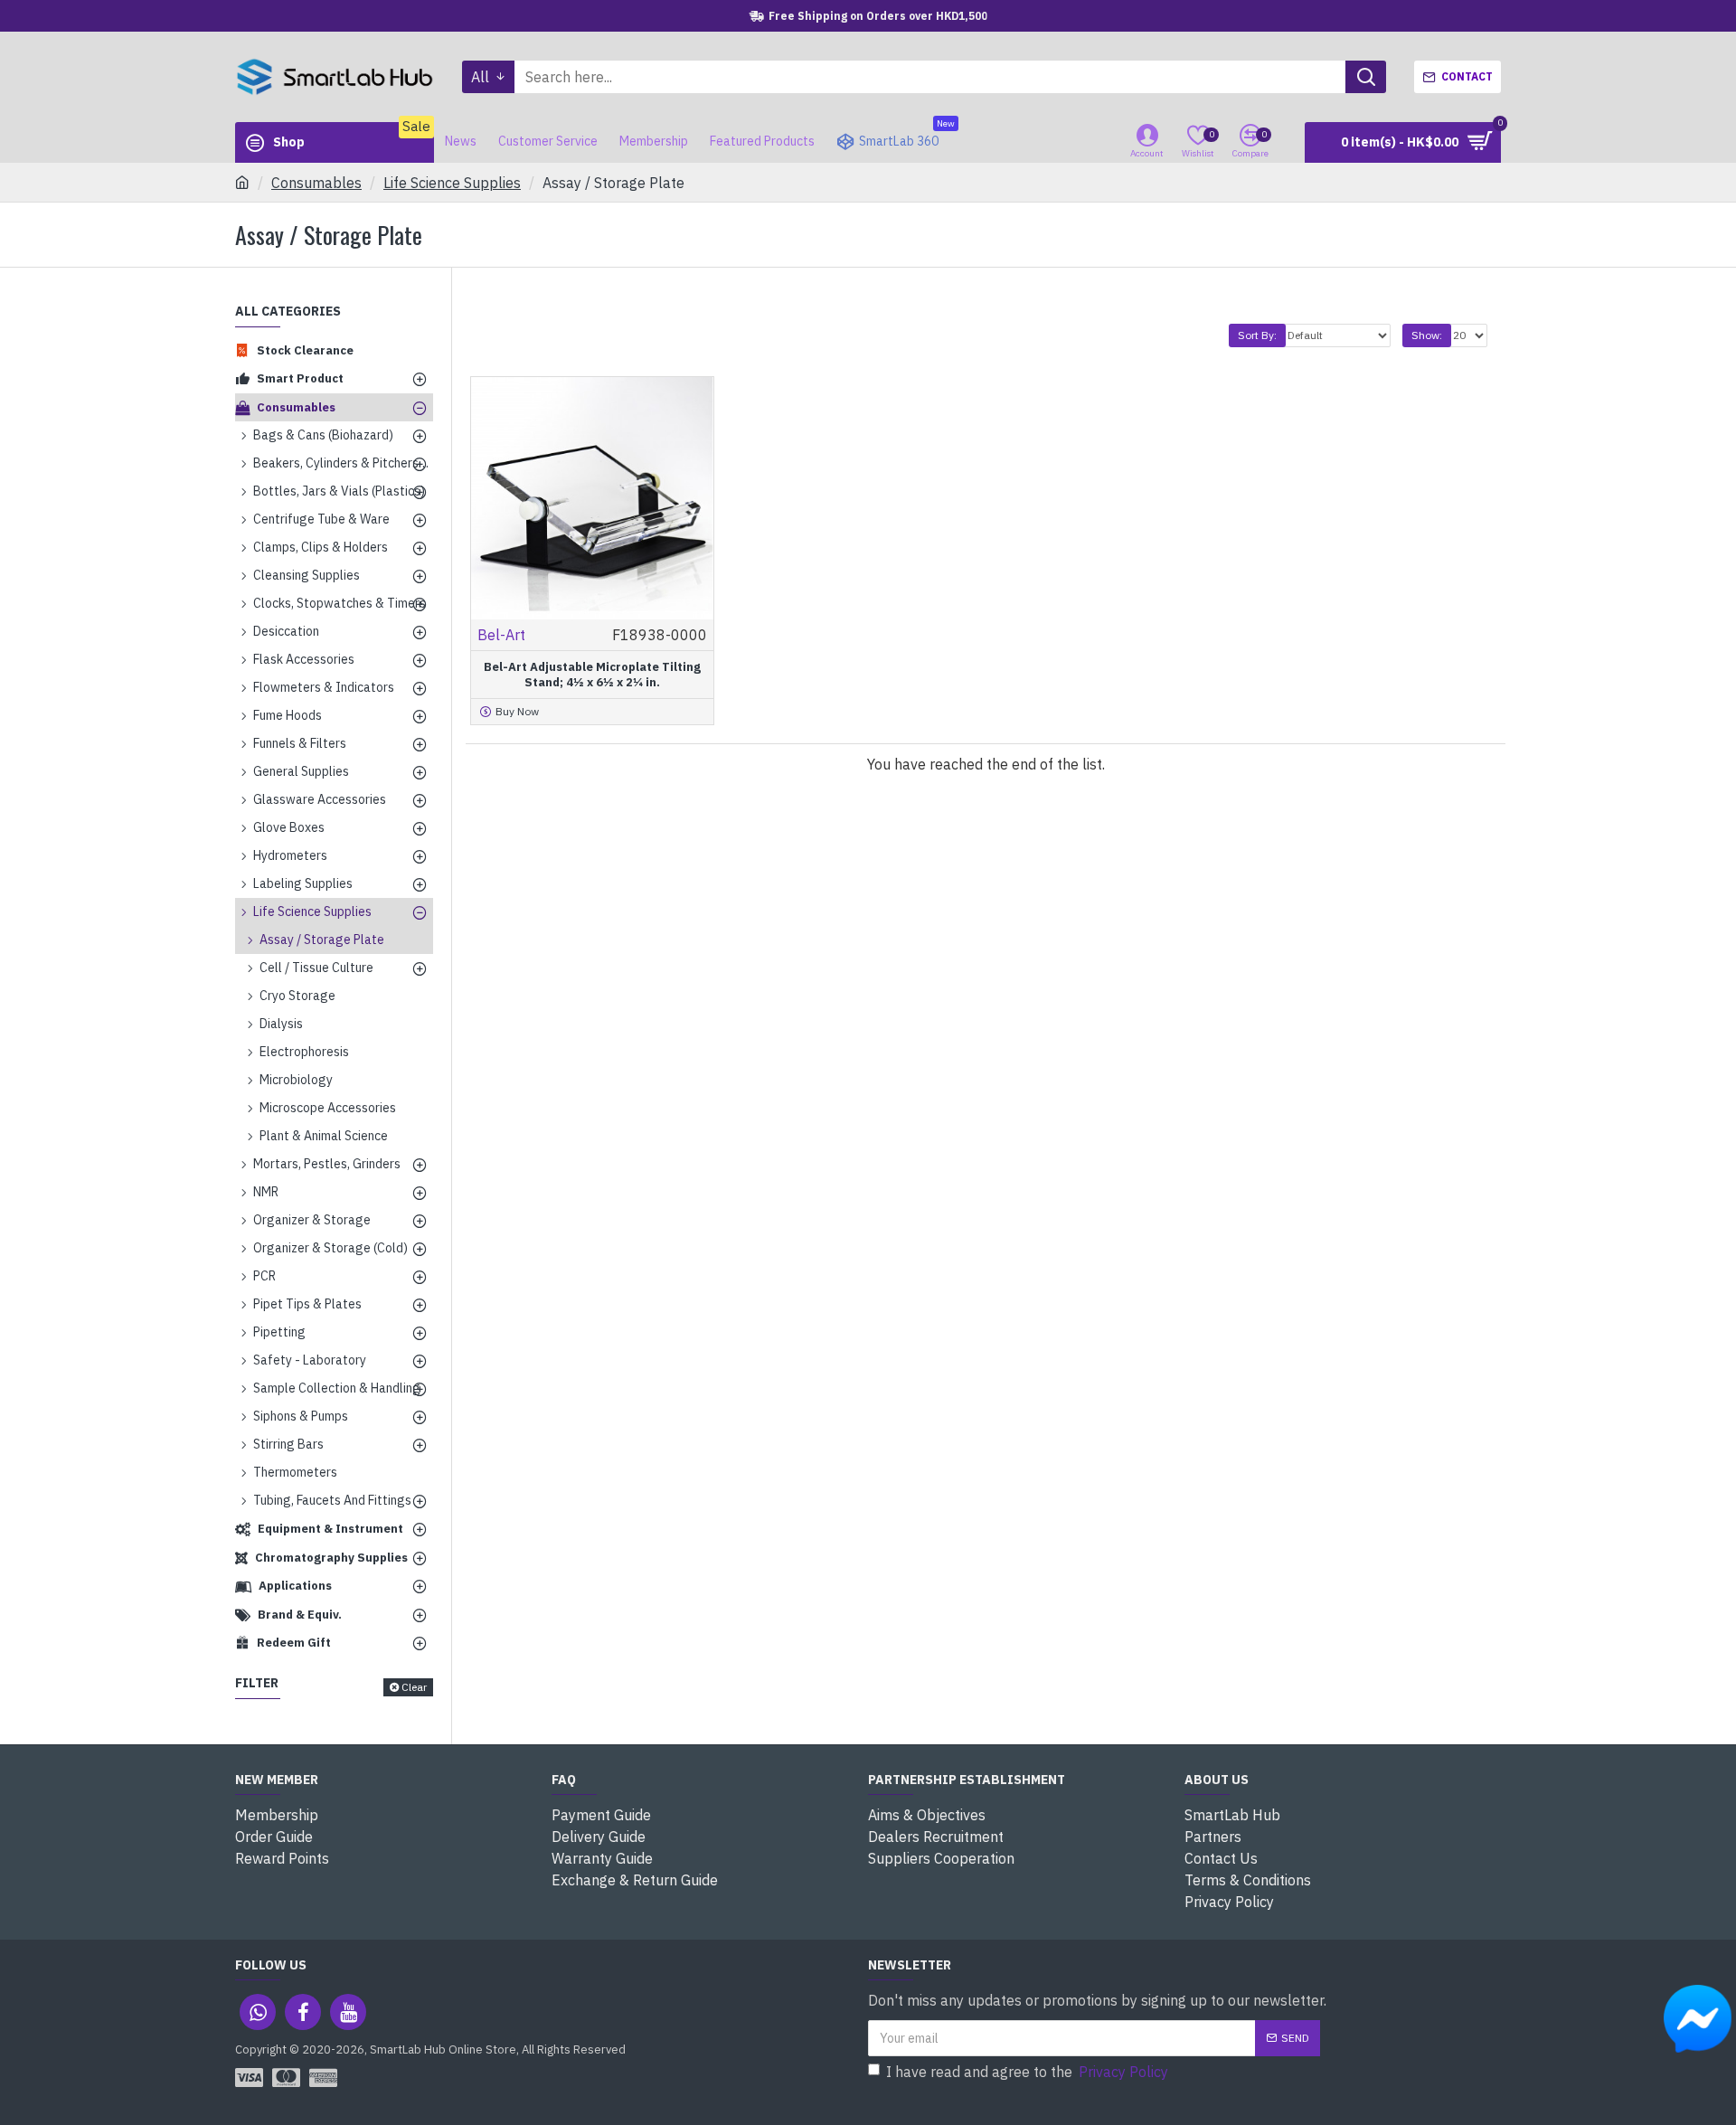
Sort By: (1257, 335)
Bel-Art (501, 635)
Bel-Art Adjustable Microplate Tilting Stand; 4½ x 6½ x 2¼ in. (592, 675)
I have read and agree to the (1027, 2072)
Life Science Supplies (452, 183)
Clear (414, 1687)
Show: (1427, 335)
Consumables (316, 183)
